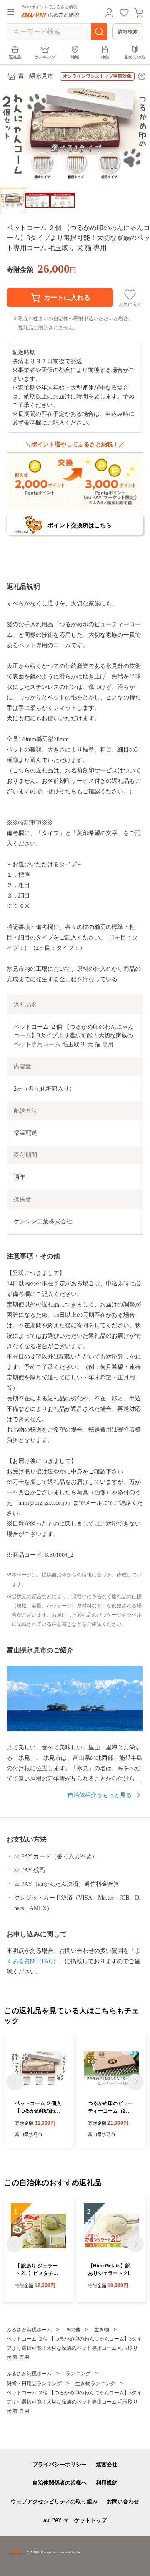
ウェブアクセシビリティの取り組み (54, 2501)
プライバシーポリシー (60, 2464)
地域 (75, 57)
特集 (105, 57)
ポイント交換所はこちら (80, 525)
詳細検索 (128, 32)
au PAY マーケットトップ (75, 2520)
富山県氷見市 (36, 76)
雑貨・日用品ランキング (34, 2384)
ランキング (45, 57)
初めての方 (135, 57)
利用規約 (107, 2483)
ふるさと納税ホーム (29, 2330)
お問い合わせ (123, 2501)
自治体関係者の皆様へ (60, 2483)
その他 (73, 2330)
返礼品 (15, 57)
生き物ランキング (95, 2384)
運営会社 (107, 2464)
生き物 (102, 2330)
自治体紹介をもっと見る (100, 1795)
